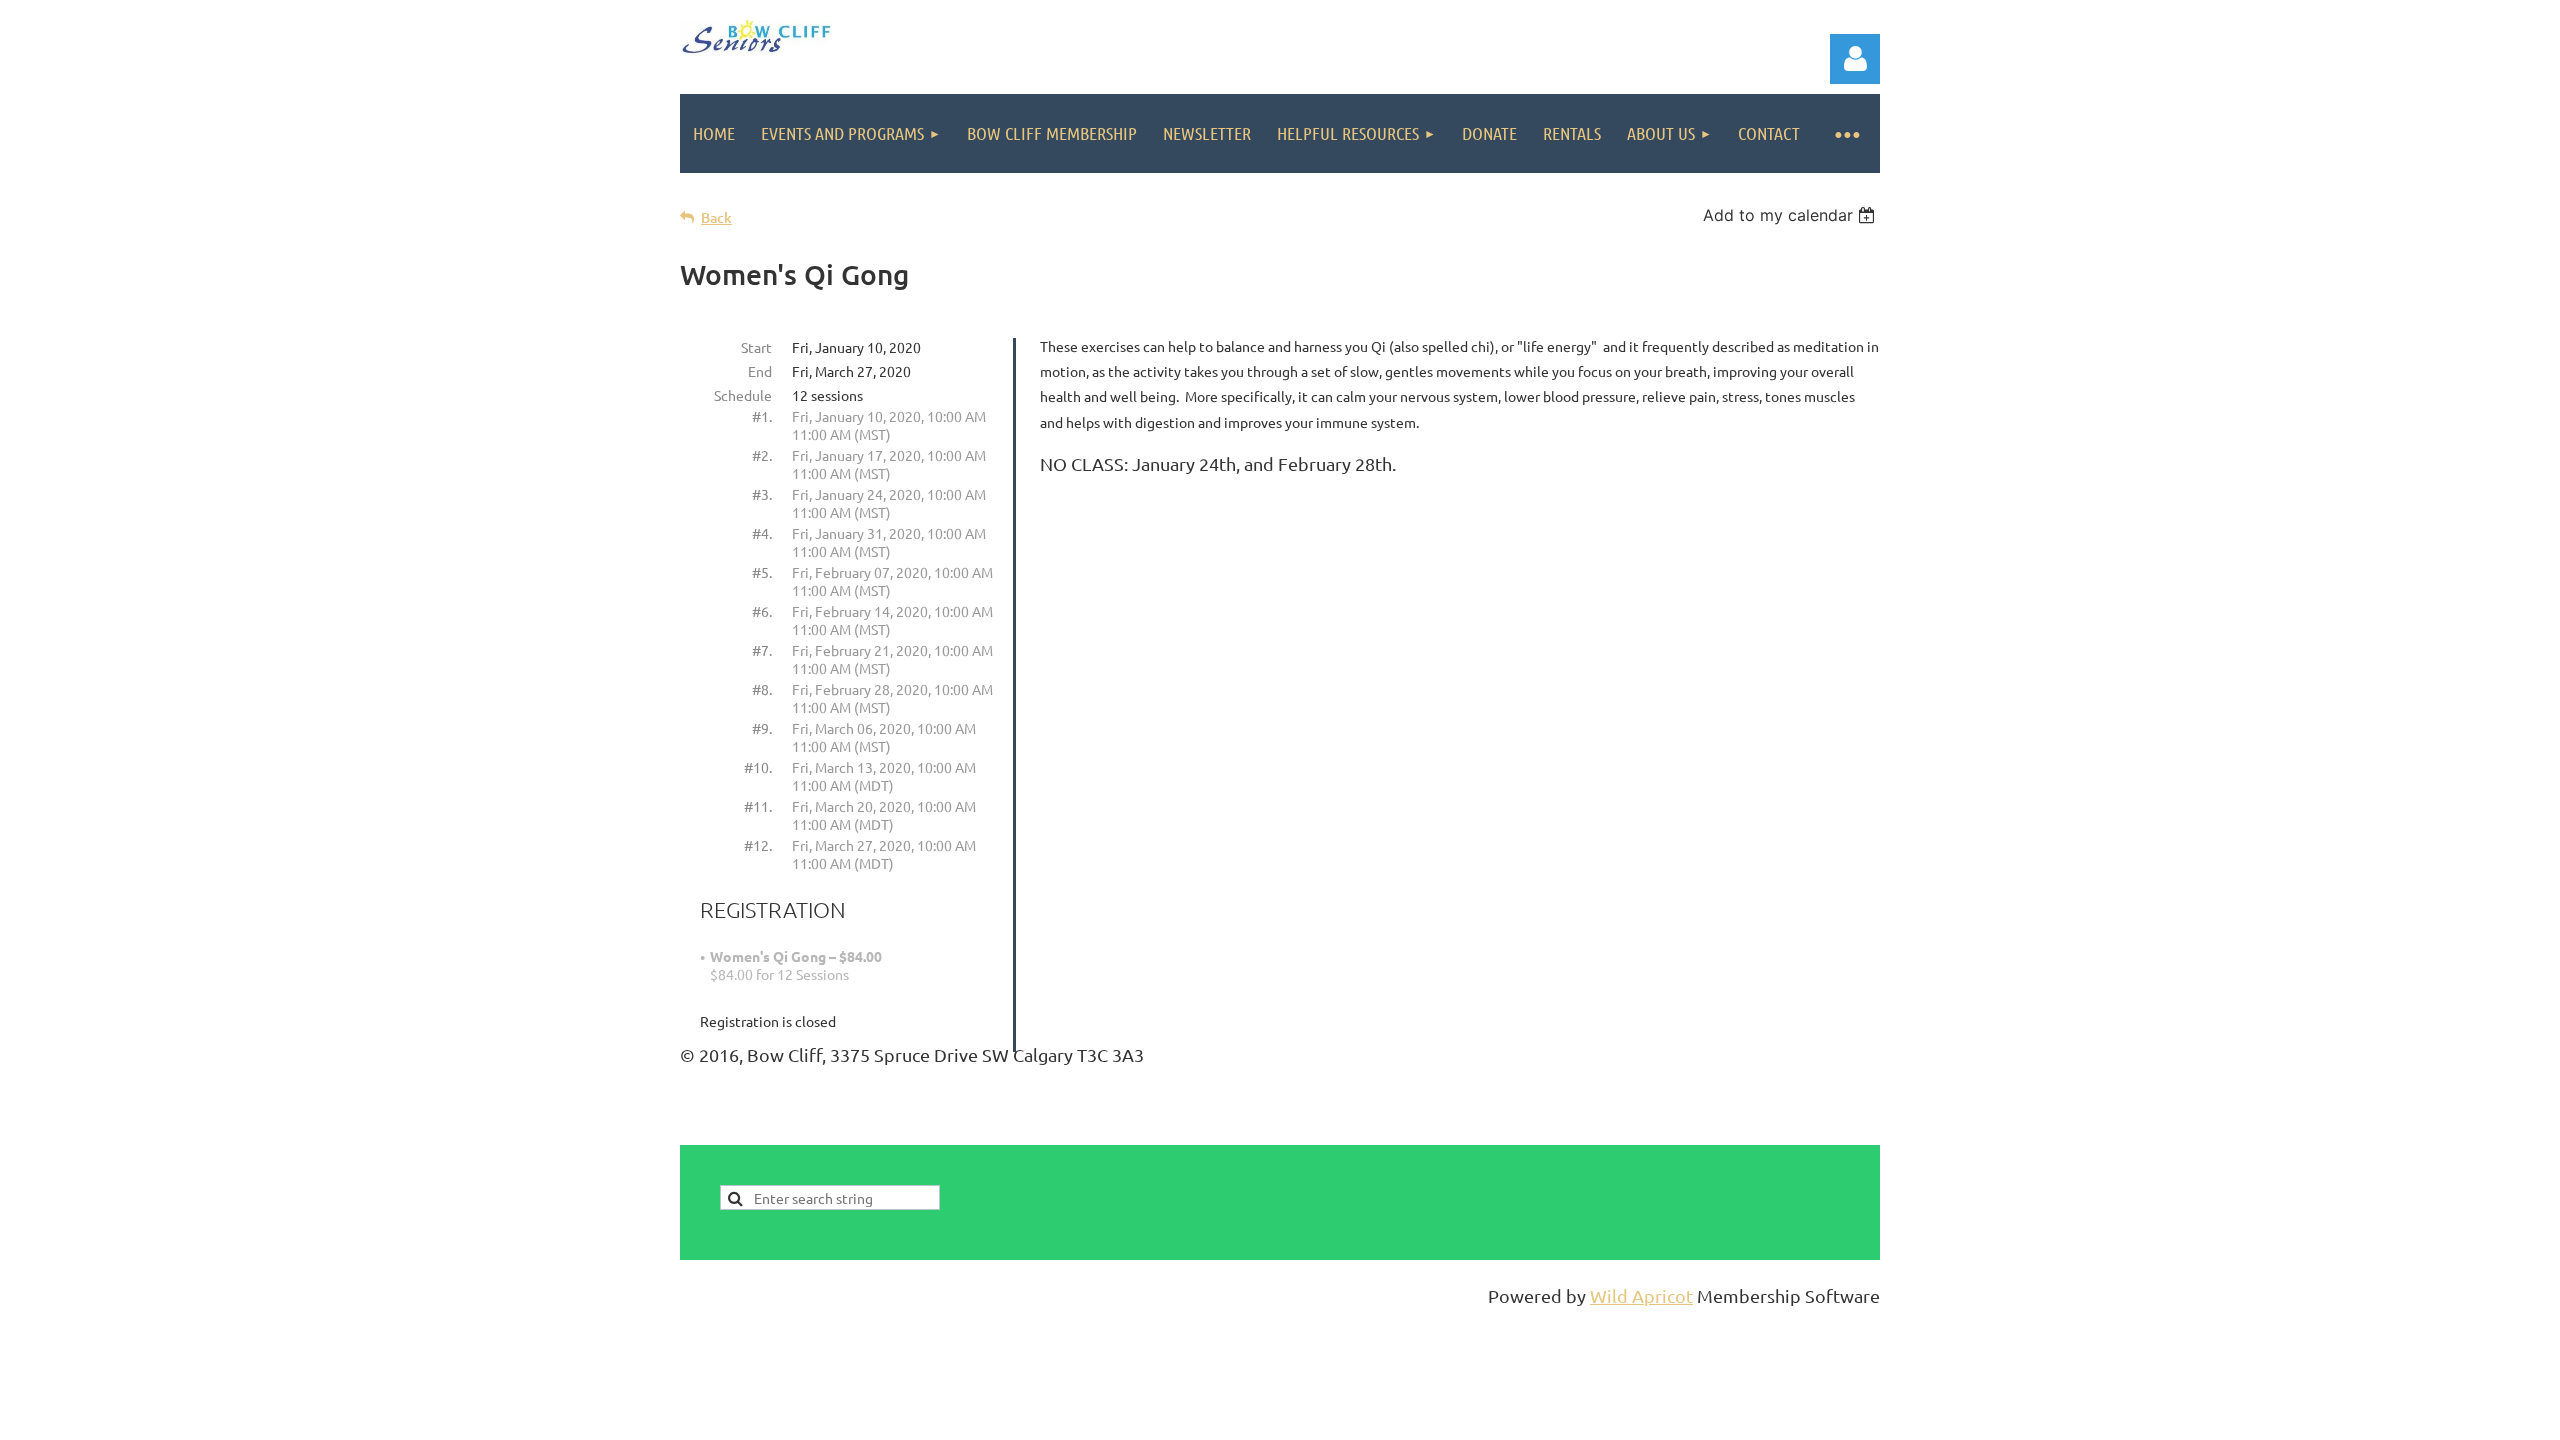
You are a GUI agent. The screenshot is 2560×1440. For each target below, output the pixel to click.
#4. (762, 533)
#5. (762, 572)
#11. (758, 806)
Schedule (743, 395)
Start (756, 347)
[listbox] (1791, 215)
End (760, 371)
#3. (762, 494)
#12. (758, 845)
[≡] (1846, 133)
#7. (762, 650)
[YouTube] (1821, 1131)
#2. (762, 455)
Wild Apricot (1641, 1295)
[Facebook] (1731, 1131)
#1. (762, 416)
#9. (762, 728)
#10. (758, 767)
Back (716, 217)
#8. (762, 689)
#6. (762, 611)
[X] (1776, 1131)
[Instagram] (1866, 1131)
